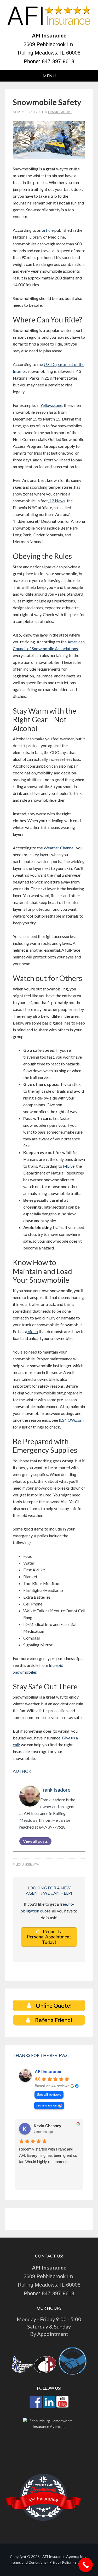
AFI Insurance (49, 2072)
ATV (36, 1864)
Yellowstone (51, 405)
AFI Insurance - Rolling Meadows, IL (49, 18)
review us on (47, 2105)
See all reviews (49, 2095)
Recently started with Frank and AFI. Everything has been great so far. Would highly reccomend (48, 2155)
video (33, 1331)
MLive (69, 1166)
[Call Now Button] (86, 2565)
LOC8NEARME (44, 2485)
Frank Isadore (55, 1790)
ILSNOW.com (71, 1420)
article (48, 230)
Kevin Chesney (47, 2126)
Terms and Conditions (28, 2562)
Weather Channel (59, 848)
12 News (57, 501)
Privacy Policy (60, 2562)
